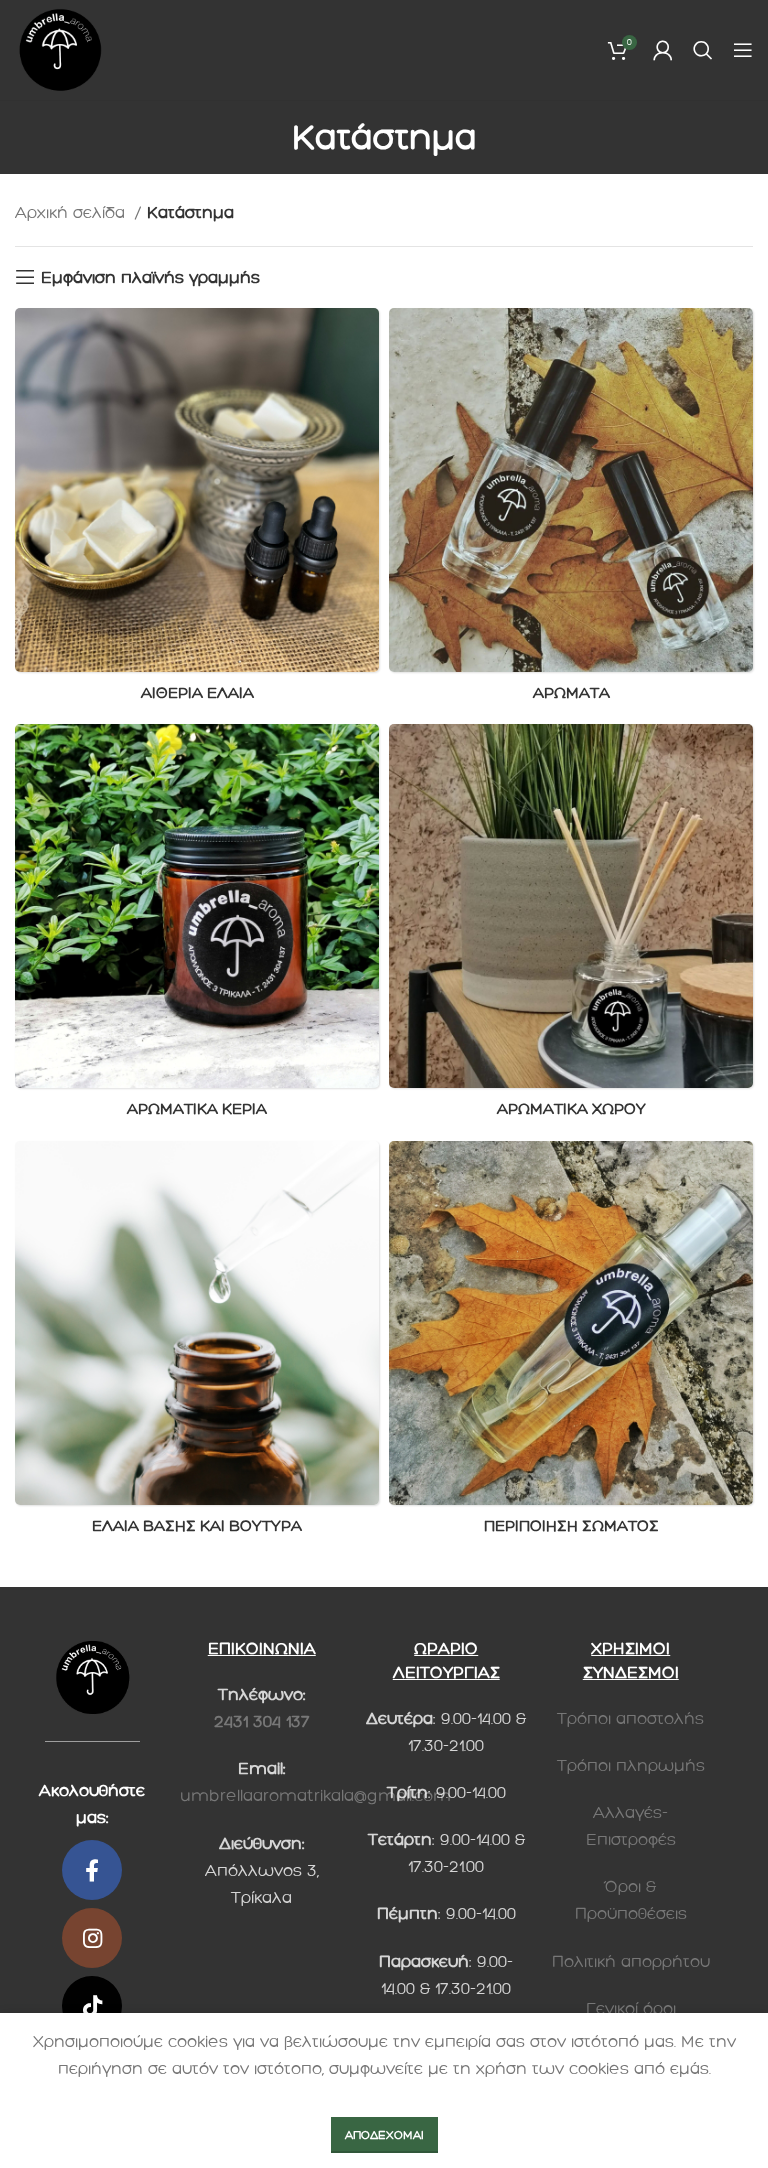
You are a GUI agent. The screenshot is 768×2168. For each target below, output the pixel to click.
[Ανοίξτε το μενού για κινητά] (743, 50)
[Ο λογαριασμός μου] (663, 50)
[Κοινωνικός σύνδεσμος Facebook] (92, 1870)
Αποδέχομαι (384, 2135)
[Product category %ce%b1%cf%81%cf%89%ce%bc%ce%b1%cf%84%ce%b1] (571, 511)
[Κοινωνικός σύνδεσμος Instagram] (92, 1938)
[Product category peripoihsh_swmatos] (571, 1344)
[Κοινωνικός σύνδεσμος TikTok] (92, 2006)
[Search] (703, 50)
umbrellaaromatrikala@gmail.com (315, 1795)
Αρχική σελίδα (72, 212)
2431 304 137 (262, 1721)
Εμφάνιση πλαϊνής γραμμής (150, 277)
